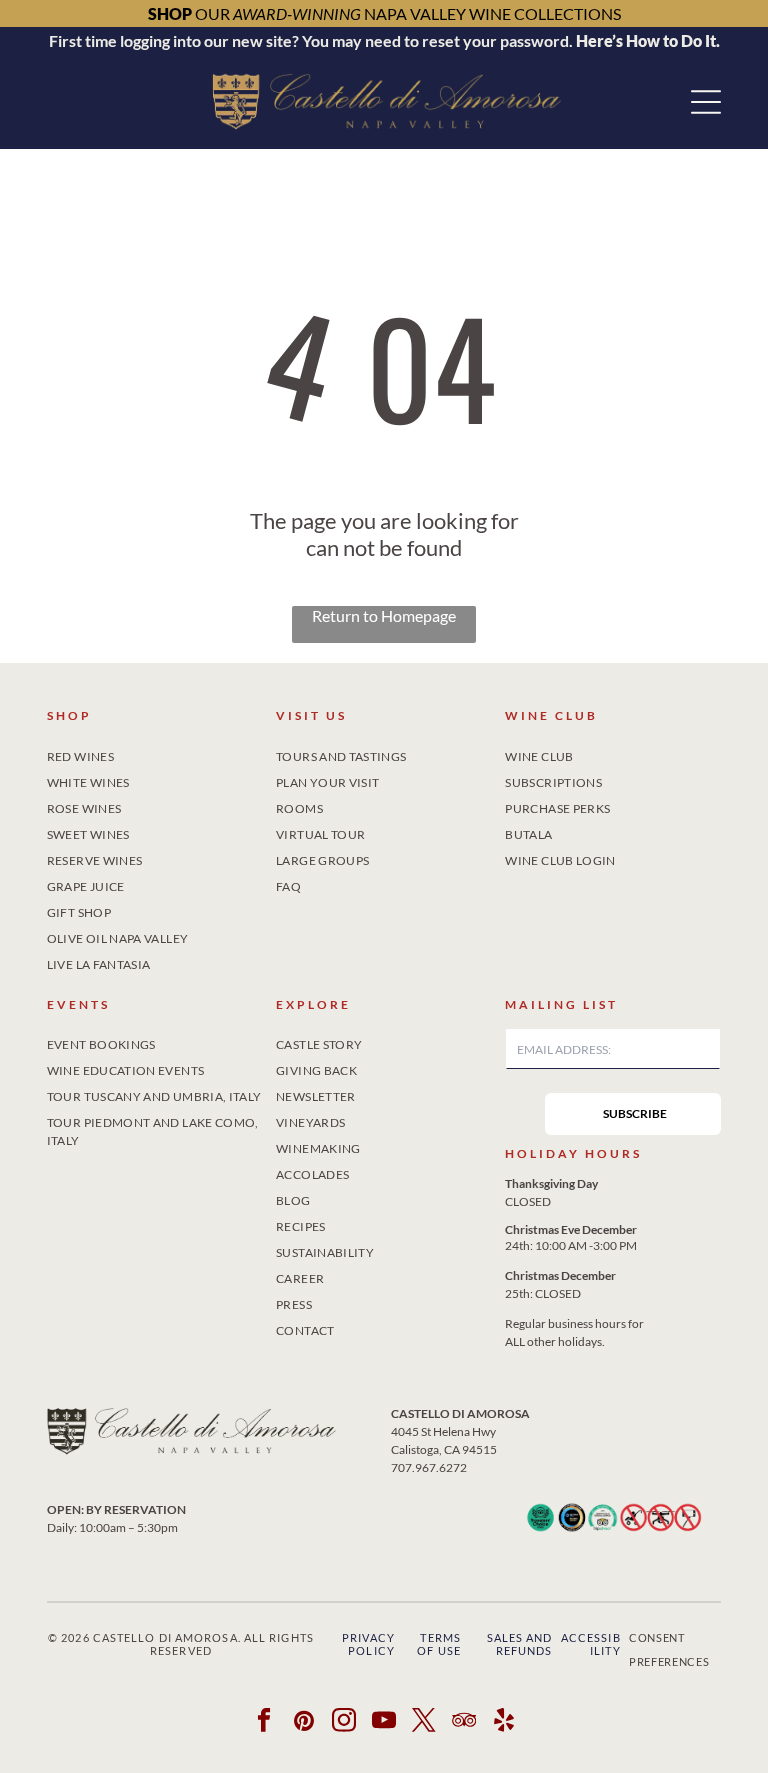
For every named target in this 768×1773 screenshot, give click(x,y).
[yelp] (504, 1723)
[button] (706, 102)
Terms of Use (439, 1644)
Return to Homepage (384, 615)
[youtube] (384, 1723)
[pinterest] (304, 1723)
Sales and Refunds (520, 1644)
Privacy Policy (368, 1644)
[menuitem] (155, 753)
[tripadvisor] (464, 1723)
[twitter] (424, 1723)
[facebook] (264, 1723)
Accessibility (591, 1644)
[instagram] (344, 1723)
